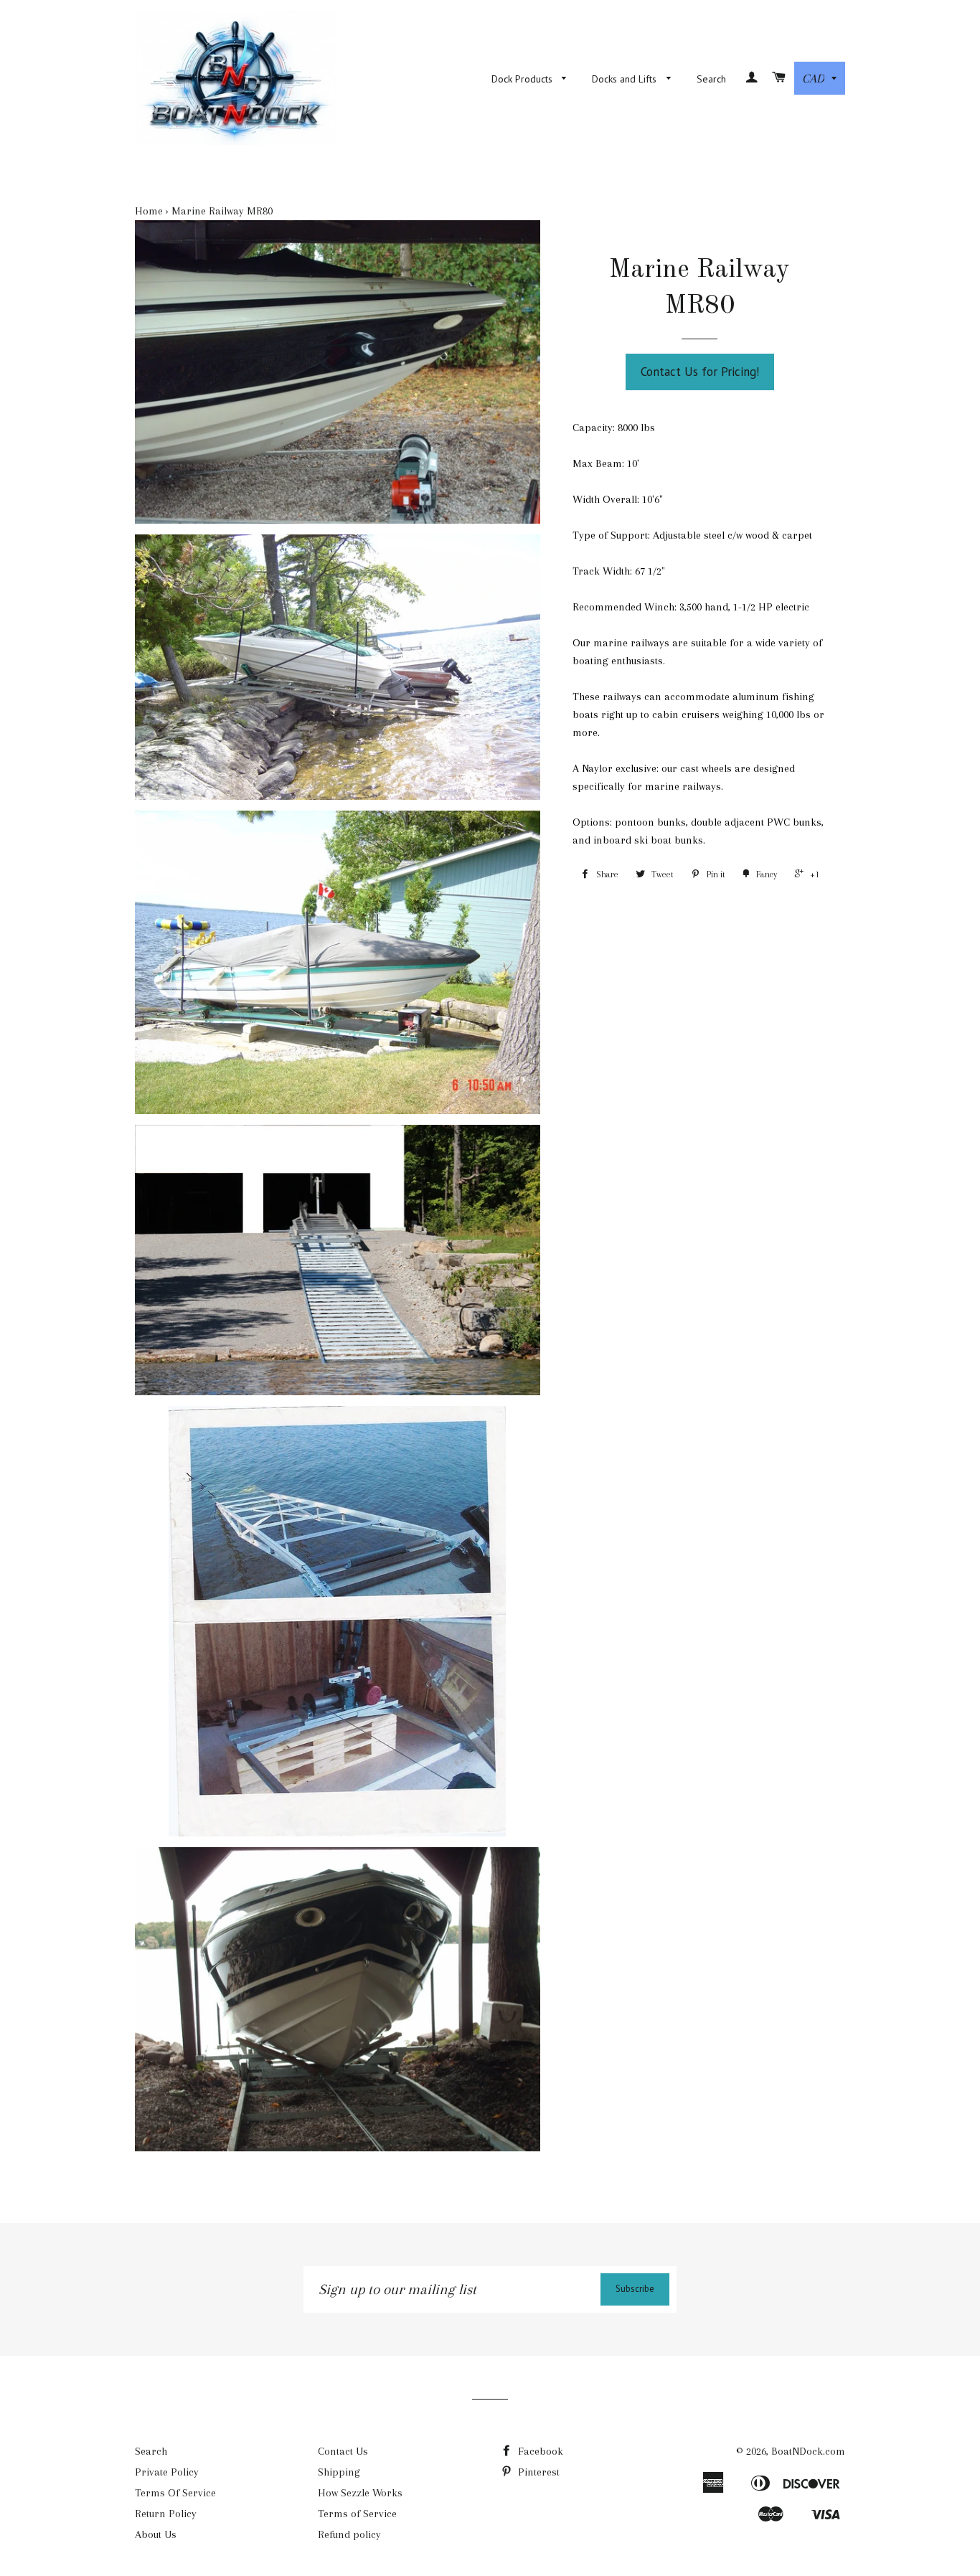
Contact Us (343, 2451)
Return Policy (166, 2514)
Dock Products (523, 79)
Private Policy (167, 2472)
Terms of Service (357, 2514)
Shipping (339, 2472)
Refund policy (349, 2534)
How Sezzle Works (360, 2493)
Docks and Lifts (626, 79)
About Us (156, 2534)
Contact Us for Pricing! (700, 372)
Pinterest (537, 2472)
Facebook (539, 2451)
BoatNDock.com (808, 2451)
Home (149, 211)
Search (711, 79)
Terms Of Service (175, 2493)
